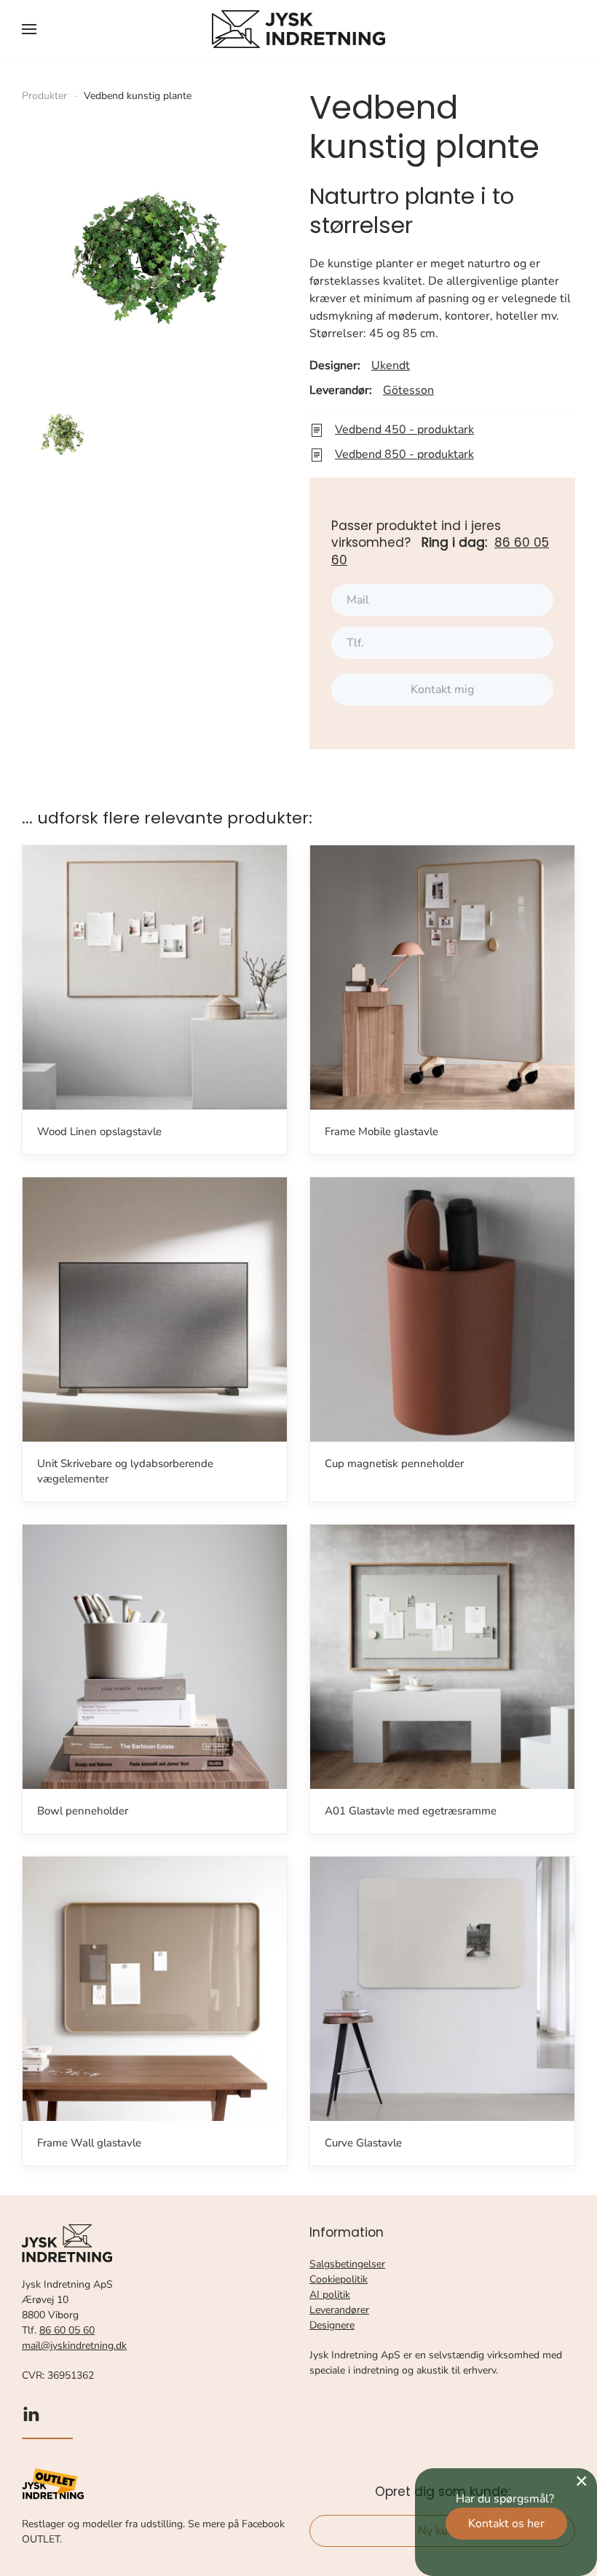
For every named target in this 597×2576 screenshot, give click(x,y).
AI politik (330, 2295)
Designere (332, 2325)
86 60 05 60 (67, 2330)
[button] (29, 29)
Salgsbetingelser (347, 2264)
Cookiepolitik (339, 2279)
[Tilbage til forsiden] (298, 29)
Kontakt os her (506, 2524)
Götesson (408, 390)
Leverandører (339, 2310)
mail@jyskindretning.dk (74, 2346)
